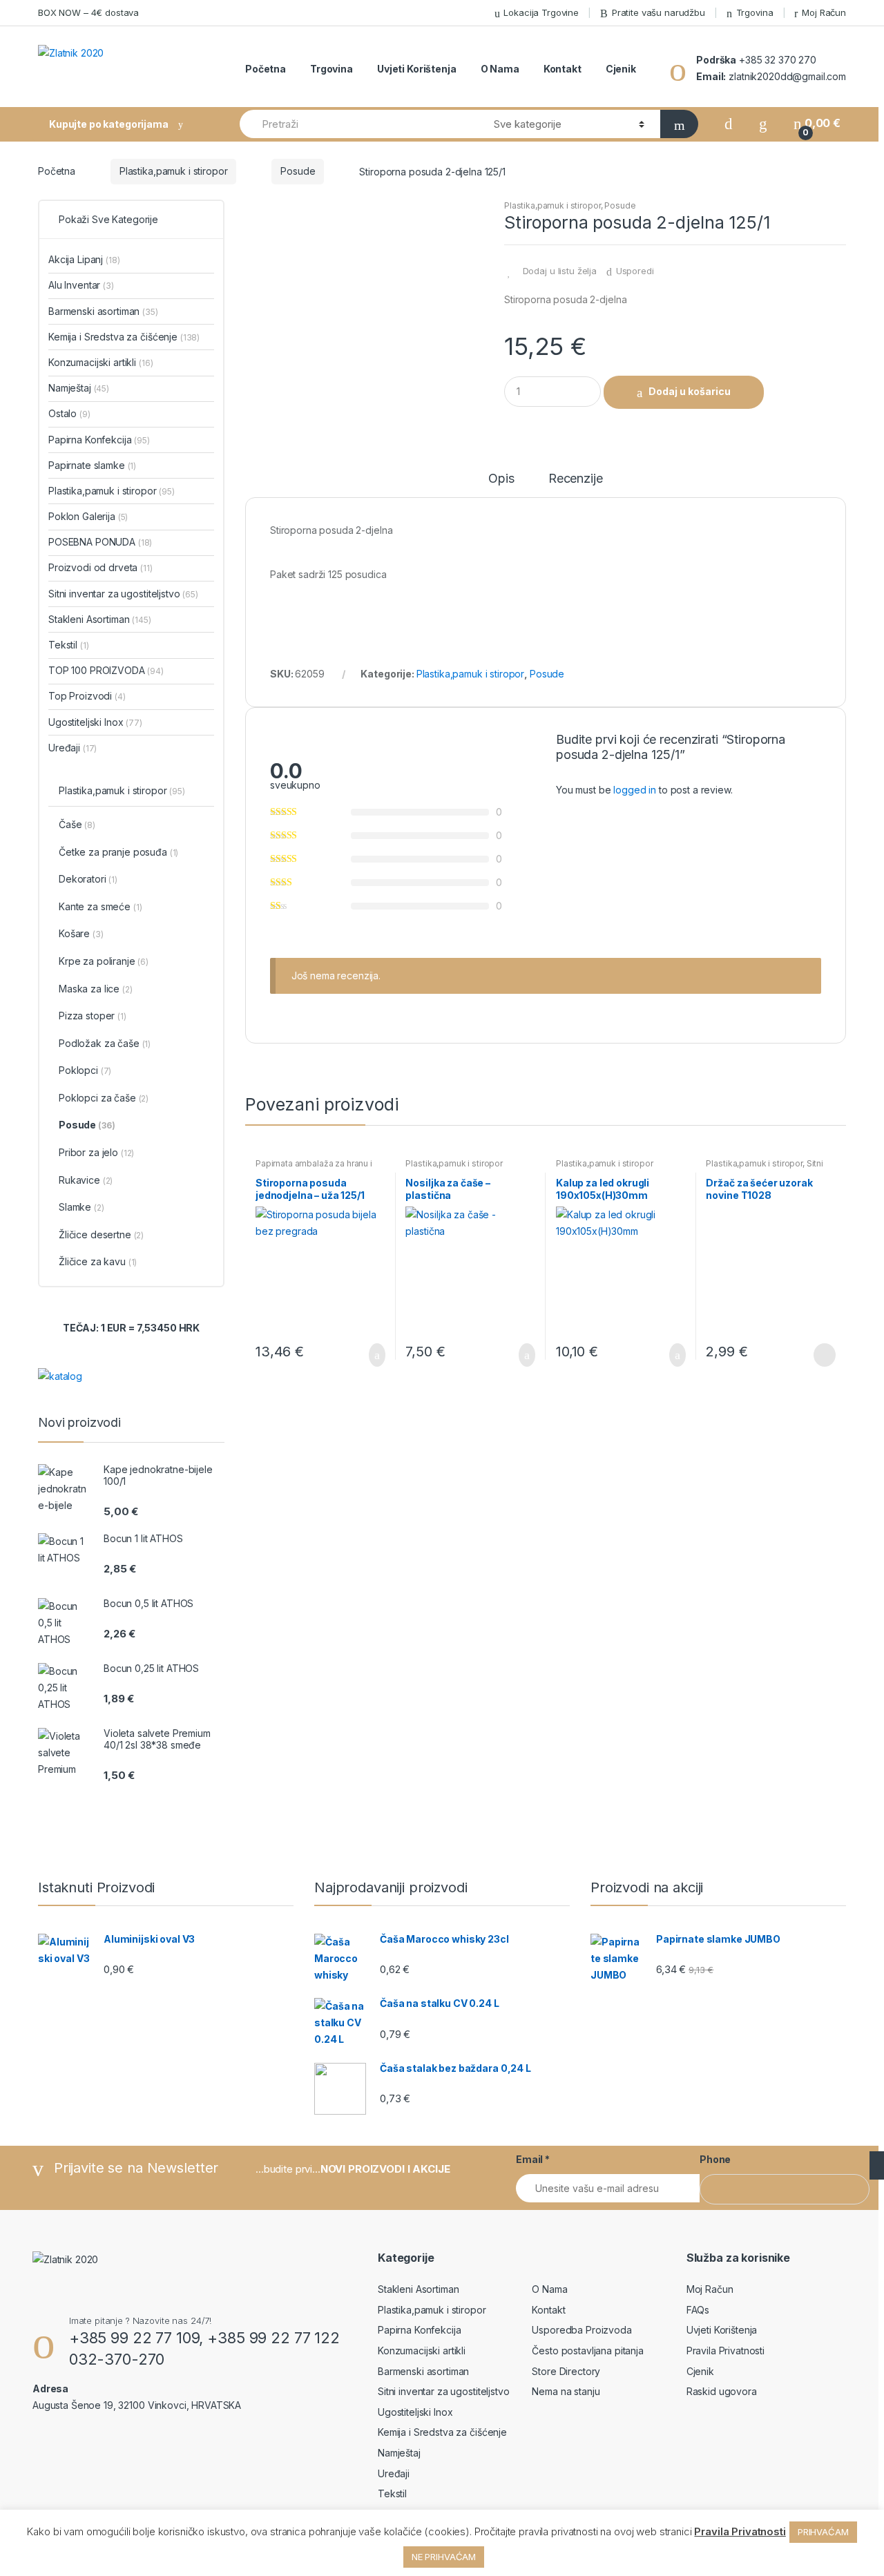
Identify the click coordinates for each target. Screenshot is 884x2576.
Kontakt (563, 69)
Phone (715, 2159)
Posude (298, 171)
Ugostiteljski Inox (95, 722)
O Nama (500, 69)
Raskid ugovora (722, 2391)
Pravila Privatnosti (726, 2351)
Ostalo (69, 413)
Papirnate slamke (92, 465)
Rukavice (86, 1180)
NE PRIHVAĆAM (444, 2557)
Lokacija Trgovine (541, 12)
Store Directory (566, 2371)
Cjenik (621, 69)
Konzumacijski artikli (100, 362)
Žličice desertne (101, 1234)
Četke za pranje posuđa (118, 852)
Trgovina (755, 12)
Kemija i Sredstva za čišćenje (124, 337)
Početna (266, 69)
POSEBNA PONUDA (100, 542)
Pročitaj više (823, 1355)
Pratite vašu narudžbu (659, 12)
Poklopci (85, 1070)
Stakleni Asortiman (100, 619)
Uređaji (73, 748)
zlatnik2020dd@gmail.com (786, 76)
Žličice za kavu (98, 1261)
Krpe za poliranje (104, 961)
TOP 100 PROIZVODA (106, 670)
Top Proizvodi (87, 696)
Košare (81, 933)
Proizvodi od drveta (100, 567)
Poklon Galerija (88, 516)
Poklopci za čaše (104, 1098)
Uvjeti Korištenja (417, 69)
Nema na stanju (566, 2391)
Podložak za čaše (105, 1043)
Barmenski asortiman (103, 311)
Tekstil (68, 645)
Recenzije (576, 479)
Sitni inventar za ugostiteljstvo (765, 1168)
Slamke (81, 1207)
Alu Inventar (81, 285)
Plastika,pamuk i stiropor (174, 171)
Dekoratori (88, 879)
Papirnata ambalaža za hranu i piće (314, 1168)
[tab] (501, 485)
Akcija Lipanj (84, 259)
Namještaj (79, 388)
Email (533, 2159)
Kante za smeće (100, 906)
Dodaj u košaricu (690, 391)
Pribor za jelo (96, 1152)
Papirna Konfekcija (99, 440)
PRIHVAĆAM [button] (823, 2532)
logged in (635, 790)
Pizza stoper (93, 1016)
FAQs (698, 2310)
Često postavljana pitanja (588, 2351)
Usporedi (635, 271)
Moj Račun (824, 12)
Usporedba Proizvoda (582, 2330)
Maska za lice (96, 989)
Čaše (77, 824)
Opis (501, 479)
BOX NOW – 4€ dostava (88, 12)
